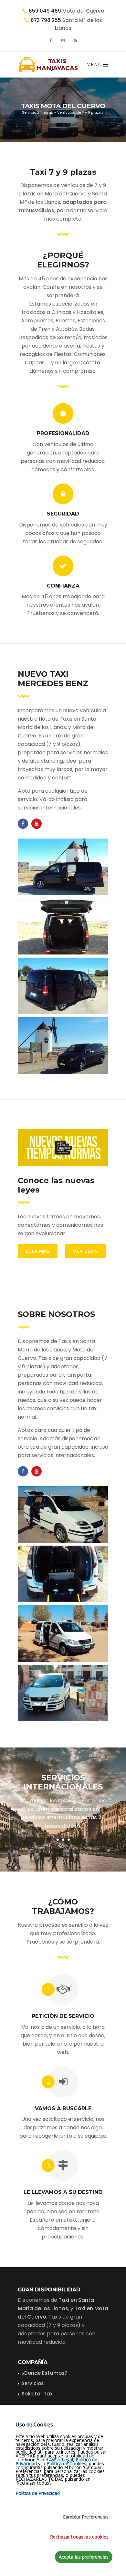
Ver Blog (85, 1251)
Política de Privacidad (38, 2493)
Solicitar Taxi (38, 2394)
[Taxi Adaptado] (63, 1514)
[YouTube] (75, 40)
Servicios (33, 2383)
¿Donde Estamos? (44, 2373)
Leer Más (38, 1251)
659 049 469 (45, 11)
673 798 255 (46, 20)
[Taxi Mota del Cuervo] (63, 1634)
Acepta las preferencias (84, 2557)
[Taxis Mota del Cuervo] (48, 65)
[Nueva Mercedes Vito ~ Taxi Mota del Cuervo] (63, 867)
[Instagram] (63, 40)
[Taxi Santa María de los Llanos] (63, 1693)
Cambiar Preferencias (86, 2517)
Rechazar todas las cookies (79, 2537)
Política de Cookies (66, 2463)
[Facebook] (51, 40)
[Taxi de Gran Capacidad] (63, 1574)
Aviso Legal (61, 2460)
